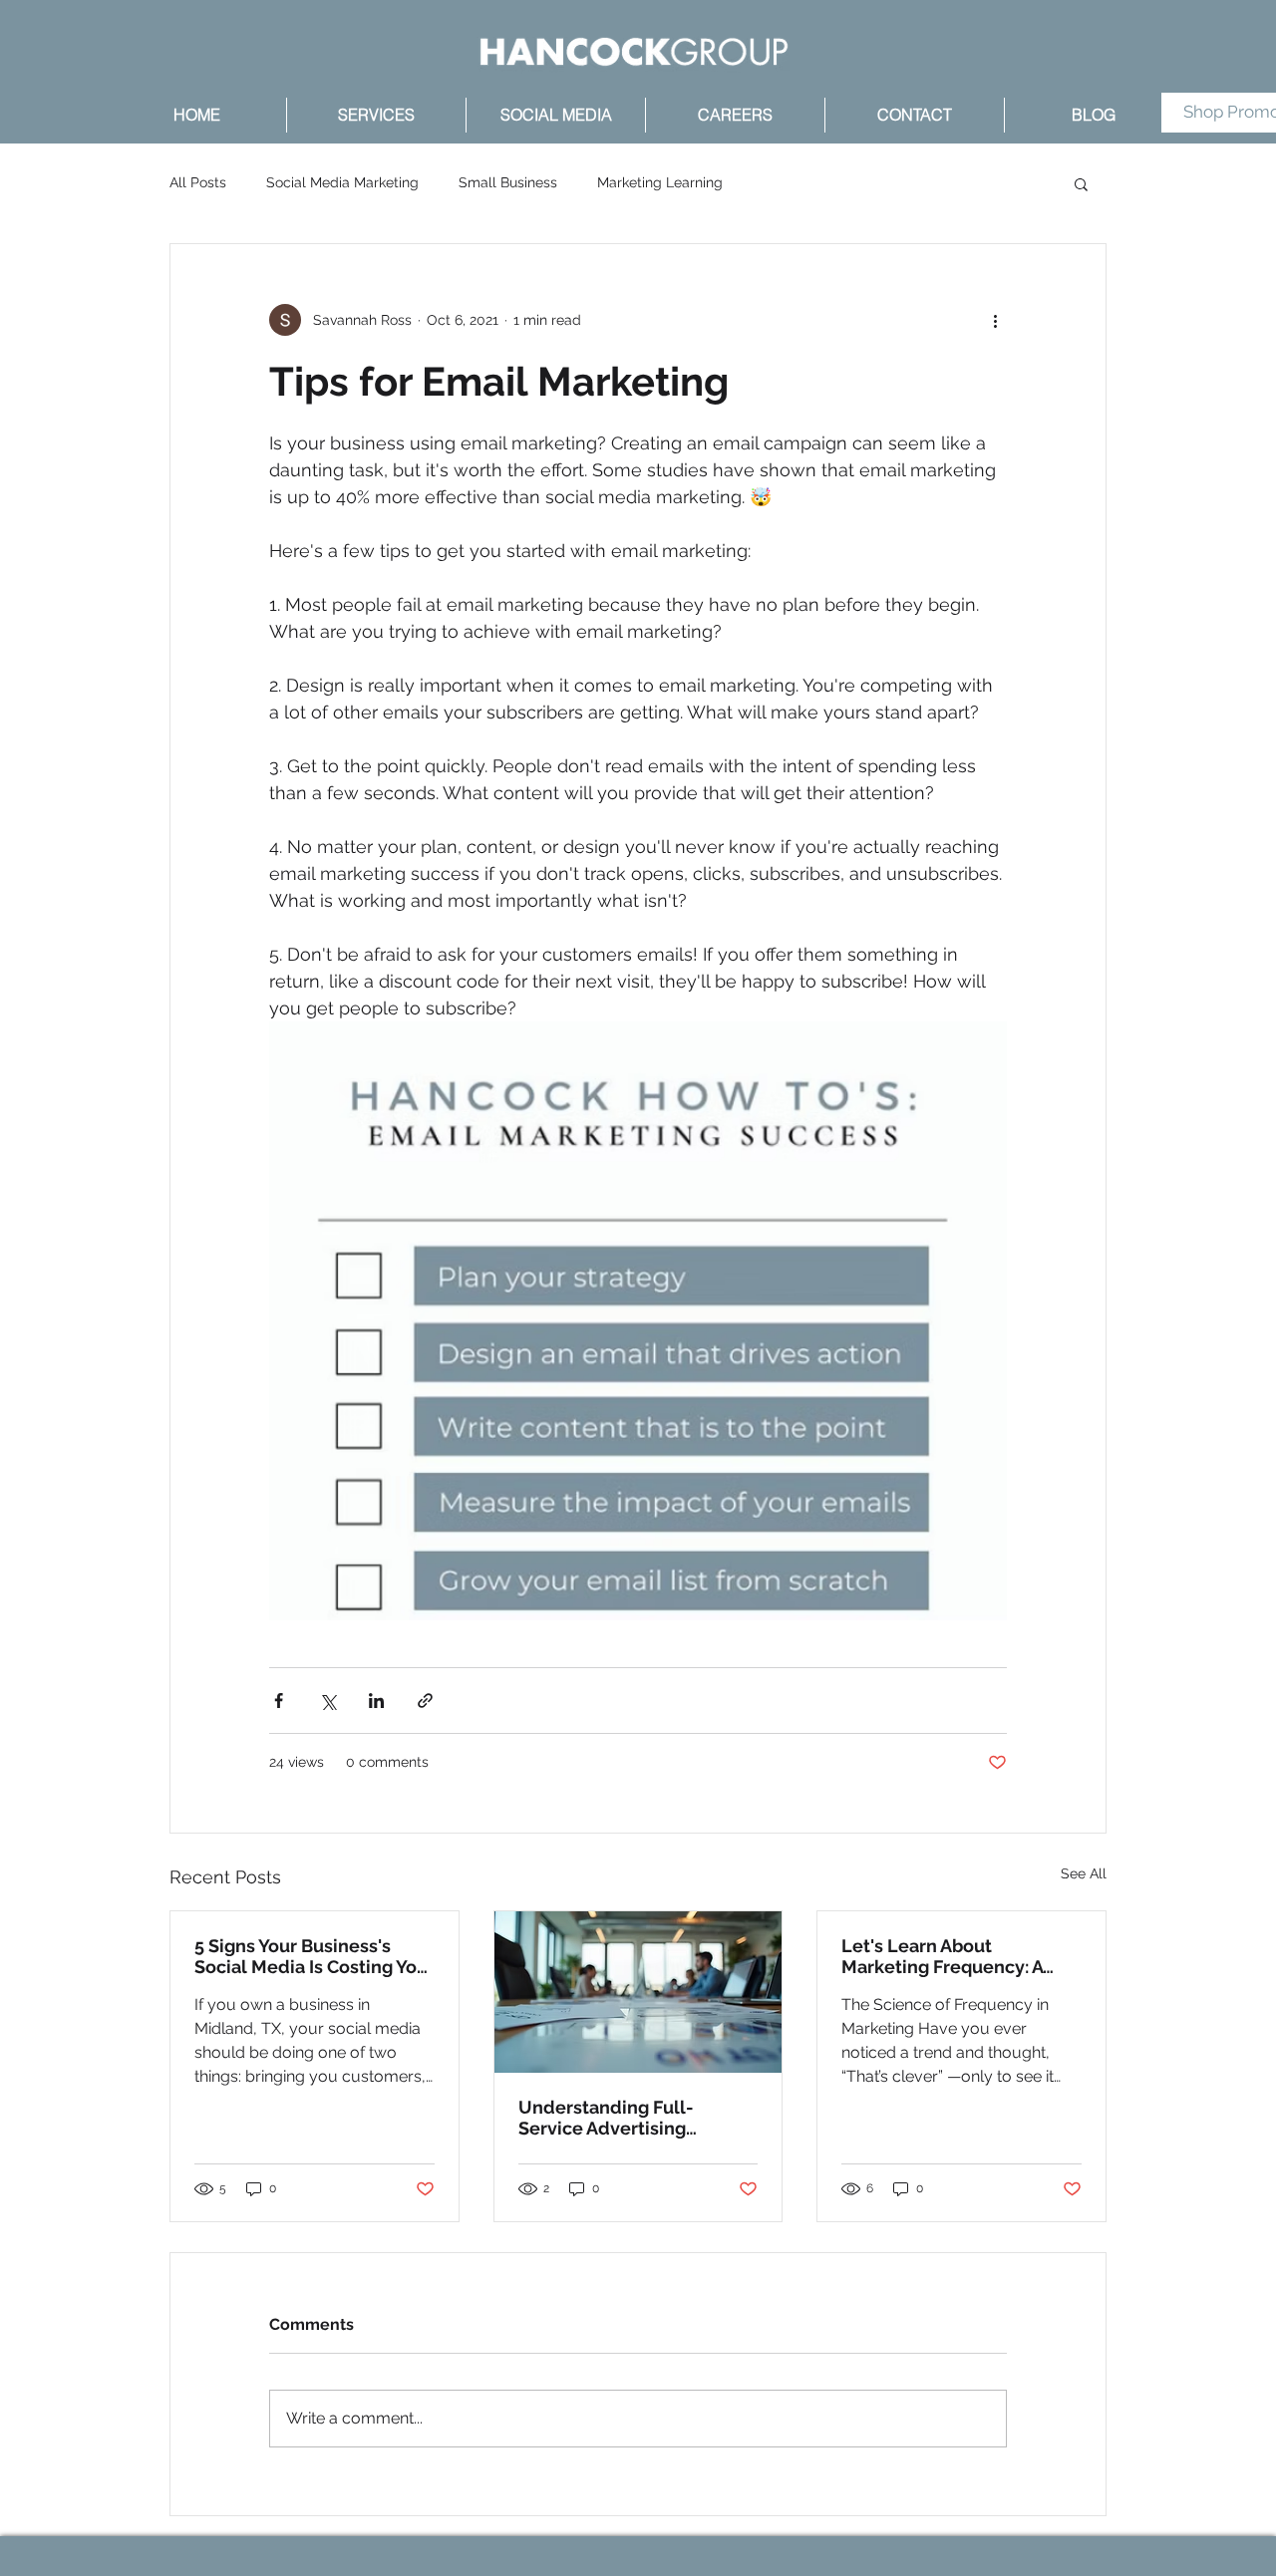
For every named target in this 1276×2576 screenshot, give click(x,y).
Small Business (508, 182)
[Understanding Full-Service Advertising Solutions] (638, 1992)
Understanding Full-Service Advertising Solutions (606, 2118)
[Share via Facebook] (279, 1701)
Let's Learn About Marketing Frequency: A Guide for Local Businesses (958, 1956)
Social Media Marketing (342, 182)
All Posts (198, 182)
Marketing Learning (660, 182)
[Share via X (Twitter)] (327, 1701)
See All (1084, 1873)
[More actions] (995, 320)
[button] (1081, 183)
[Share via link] (425, 1701)
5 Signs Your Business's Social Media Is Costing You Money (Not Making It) (311, 1956)
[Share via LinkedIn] (376, 1701)
